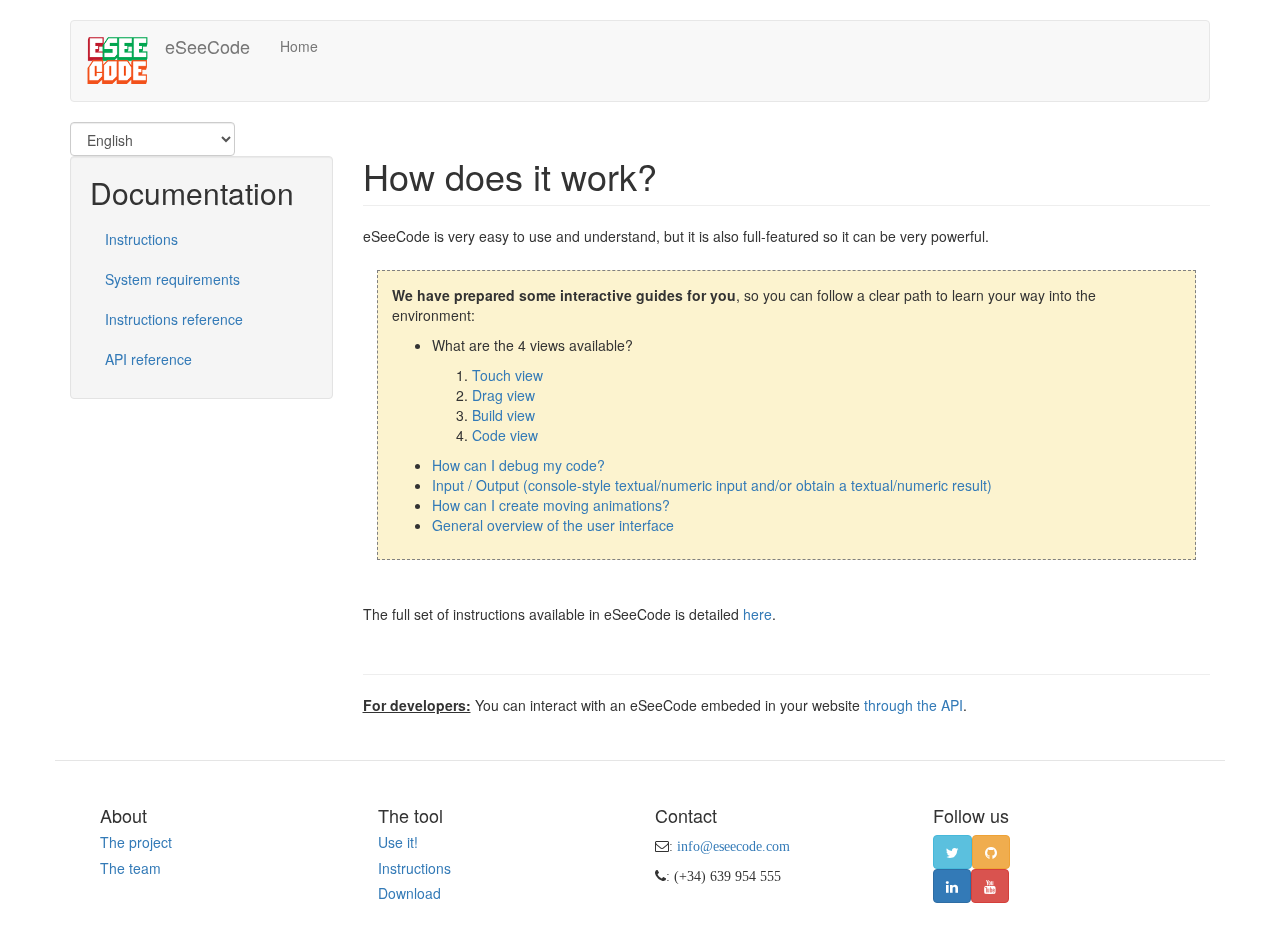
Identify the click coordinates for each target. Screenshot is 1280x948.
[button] (952, 852)
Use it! (398, 842)
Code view (505, 435)
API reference (148, 359)
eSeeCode (207, 46)
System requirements (172, 279)
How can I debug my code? (518, 465)
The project (136, 842)
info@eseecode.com (733, 846)
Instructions (141, 239)
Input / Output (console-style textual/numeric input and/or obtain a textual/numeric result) (712, 485)
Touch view (507, 375)
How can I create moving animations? (551, 505)
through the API (913, 705)
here (757, 614)
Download (409, 893)
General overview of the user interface (553, 525)
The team (130, 868)
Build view (503, 415)
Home (299, 46)
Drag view (503, 395)
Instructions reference (174, 319)
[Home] (125, 61)
